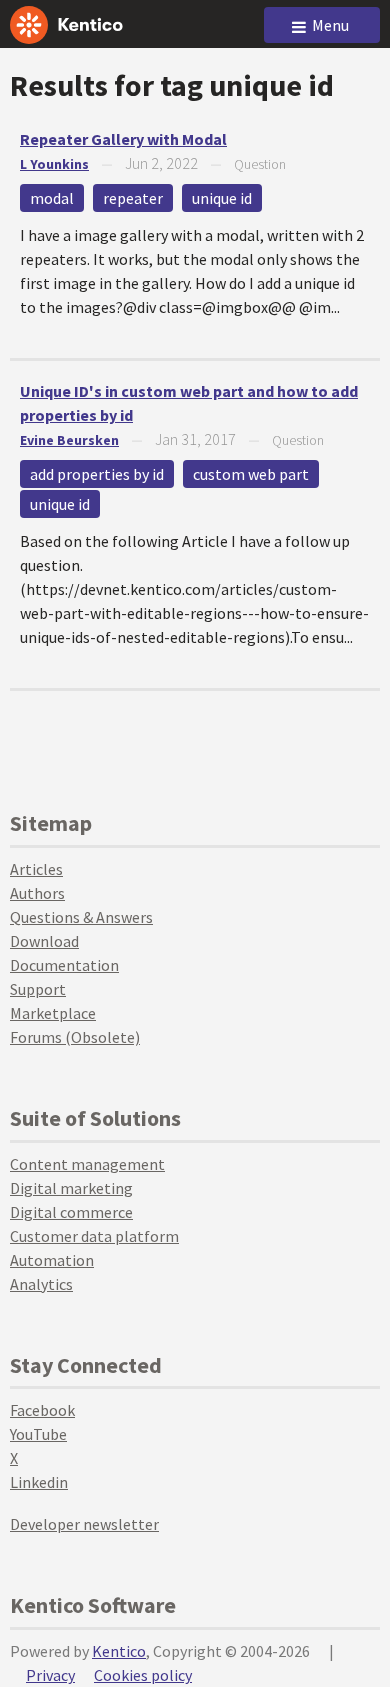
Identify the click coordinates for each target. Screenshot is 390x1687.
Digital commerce (71, 1212)
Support (38, 989)
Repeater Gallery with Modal (123, 139)
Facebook (42, 1410)
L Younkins (54, 164)
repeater (133, 198)
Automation (52, 1260)
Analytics (41, 1284)
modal (52, 198)
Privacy (50, 1675)
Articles (36, 869)
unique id (222, 198)
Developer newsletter (84, 1524)
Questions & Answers (81, 917)
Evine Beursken (69, 440)
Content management (87, 1164)
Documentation (64, 965)
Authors (37, 893)
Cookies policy (143, 1675)
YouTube (38, 1434)
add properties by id (97, 474)
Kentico (119, 1651)
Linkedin (39, 1482)
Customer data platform (94, 1236)
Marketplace (53, 1013)
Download (44, 941)
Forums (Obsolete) (75, 1037)
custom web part (251, 474)
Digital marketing (71, 1188)
